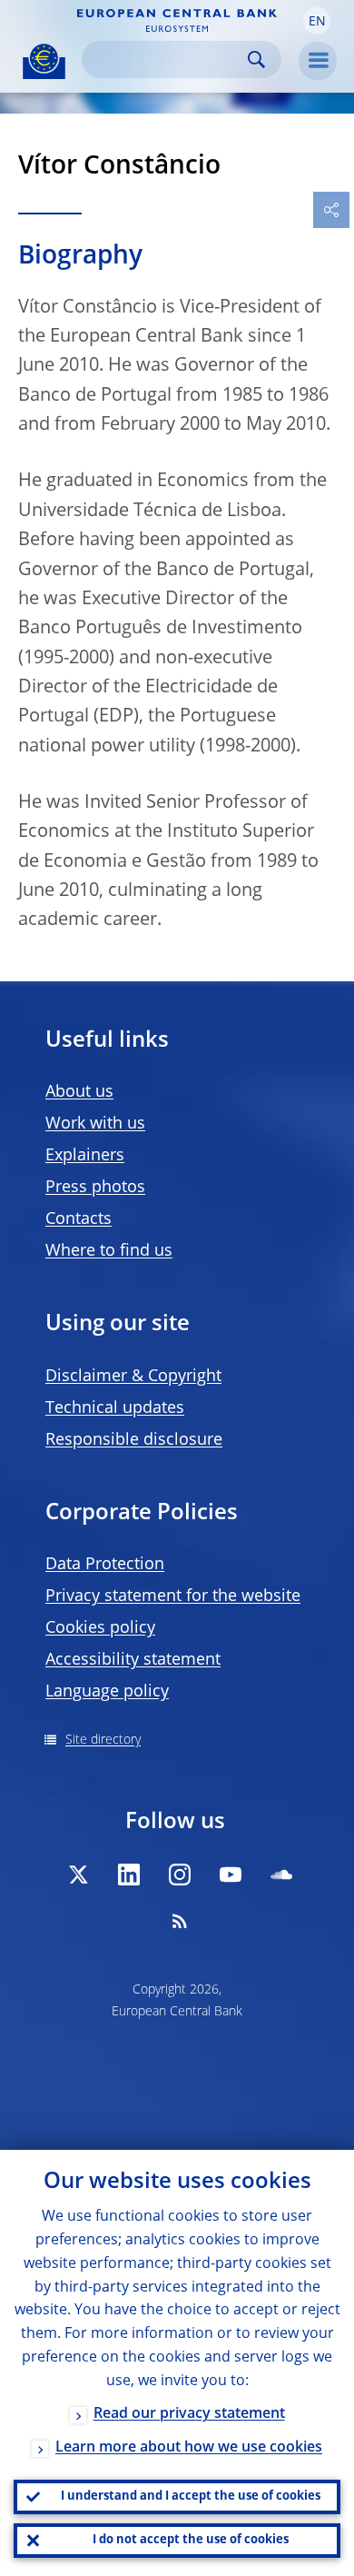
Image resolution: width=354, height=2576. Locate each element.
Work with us (95, 1124)
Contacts (79, 1219)
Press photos (95, 1188)
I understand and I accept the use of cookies (191, 2496)
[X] (78, 1875)
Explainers (85, 1156)
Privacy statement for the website (173, 1596)
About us (79, 1092)
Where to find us (109, 1251)
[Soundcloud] (281, 1875)
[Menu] (318, 61)
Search (256, 60)
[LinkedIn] (129, 1875)
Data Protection (105, 1565)
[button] (317, 21)
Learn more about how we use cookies (189, 2448)
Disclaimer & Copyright (133, 1377)
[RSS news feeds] (180, 1921)
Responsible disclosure (134, 1440)
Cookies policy (100, 1628)
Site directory (103, 1740)
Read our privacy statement (189, 2414)
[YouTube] (231, 1875)
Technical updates (115, 1408)
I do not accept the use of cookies (191, 2540)
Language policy (107, 1692)
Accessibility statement (133, 1660)
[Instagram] (180, 1875)
